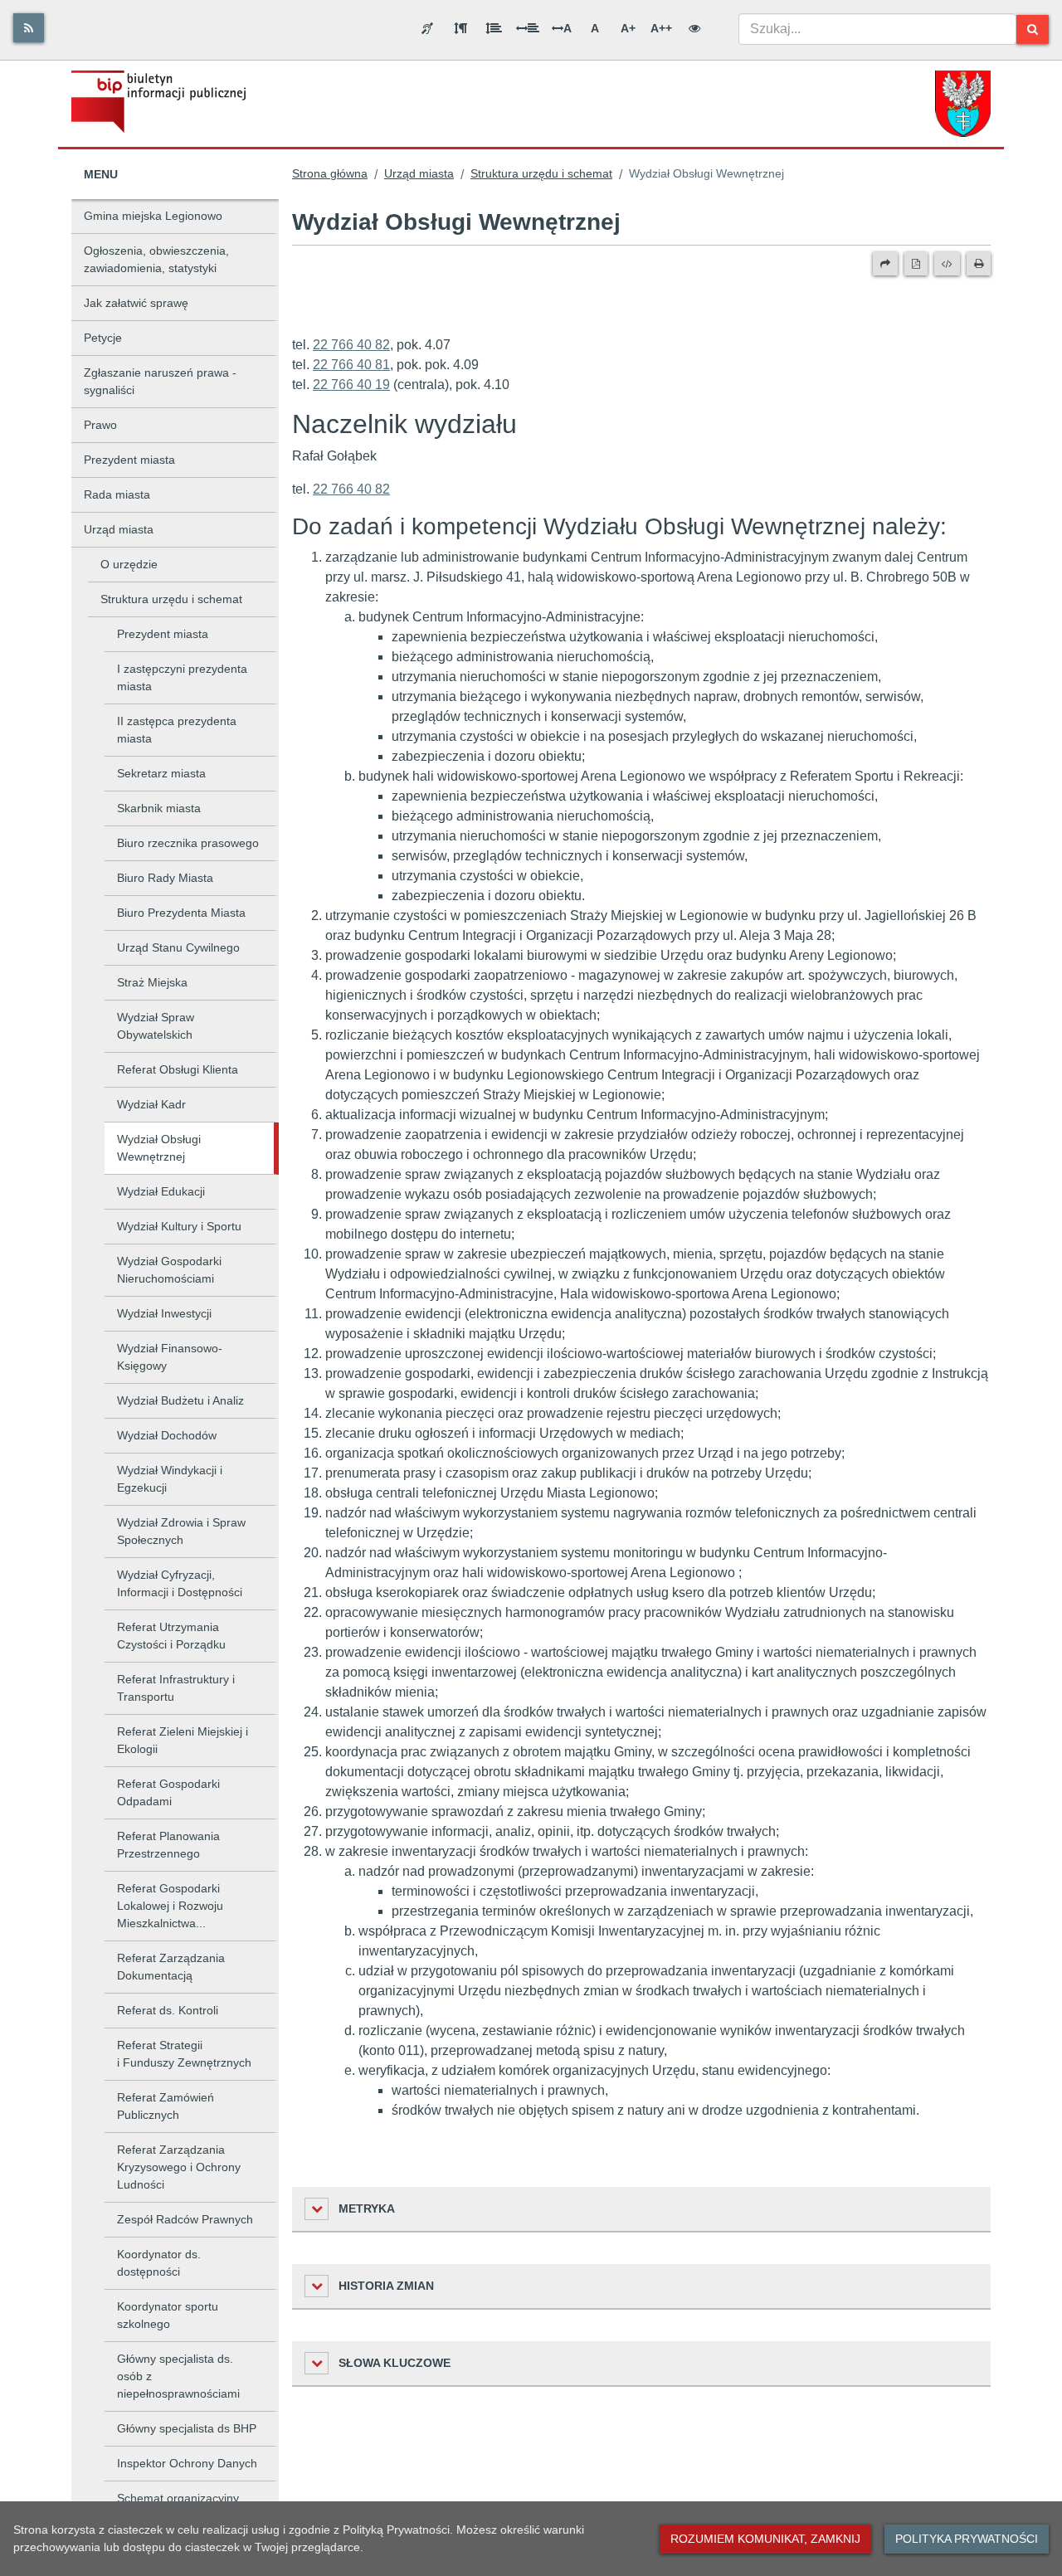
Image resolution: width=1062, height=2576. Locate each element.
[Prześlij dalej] (885, 264)
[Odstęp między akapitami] (460, 28)
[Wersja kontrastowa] (694, 28)
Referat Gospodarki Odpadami (168, 1792)
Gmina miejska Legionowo (153, 216)
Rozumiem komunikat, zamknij (765, 2539)
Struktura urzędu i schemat (171, 599)
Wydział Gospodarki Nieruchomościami (169, 1270)
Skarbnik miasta (159, 808)
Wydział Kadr (151, 1104)
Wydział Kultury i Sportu (179, 1226)
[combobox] (877, 29)
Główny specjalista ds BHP (187, 2428)
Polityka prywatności (967, 2539)
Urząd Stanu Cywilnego (178, 947)
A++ (661, 28)
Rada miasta (117, 494)
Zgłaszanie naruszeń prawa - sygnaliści (160, 381)
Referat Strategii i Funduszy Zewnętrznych (184, 2054)
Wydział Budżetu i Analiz (180, 1400)
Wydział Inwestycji (164, 1313)
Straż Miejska (152, 982)
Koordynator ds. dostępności (159, 2263)
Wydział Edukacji (161, 1191)
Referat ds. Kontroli (168, 2010)
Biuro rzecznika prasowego (188, 843)
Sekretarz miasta (161, 773)
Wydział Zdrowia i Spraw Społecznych (181, 1531)
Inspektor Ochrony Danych (187, 2463)
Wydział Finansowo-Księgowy (170, 1357)
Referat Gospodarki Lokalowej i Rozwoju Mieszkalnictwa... (170, 1906)
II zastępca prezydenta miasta (177, 730)
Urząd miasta (119, 529)
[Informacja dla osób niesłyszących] (427, 28)
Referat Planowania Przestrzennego (168, 1845)
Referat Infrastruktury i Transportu (176, 1688)
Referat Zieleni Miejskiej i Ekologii (183, 1740)
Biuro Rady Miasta (165, 878)
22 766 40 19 (351, 385)
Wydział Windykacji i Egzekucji (170, 1479)
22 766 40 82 (351, 345)
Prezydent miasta (129, 460)
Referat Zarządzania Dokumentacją (171, 1967)
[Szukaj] (1033, 29)
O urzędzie (129, 564)
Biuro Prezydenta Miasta (181, 913)
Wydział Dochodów (167, 1435)
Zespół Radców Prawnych (185, 2219)
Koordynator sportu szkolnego (168, 2315)
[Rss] (29, 28)
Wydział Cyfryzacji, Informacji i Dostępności (180, 1583)
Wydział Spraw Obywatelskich (156, 1026)
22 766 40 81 (351, 365)
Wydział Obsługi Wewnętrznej (159, 1148)
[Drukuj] (979, 264)
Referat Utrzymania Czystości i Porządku (171, 1636)
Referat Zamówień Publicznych (166, 2106)
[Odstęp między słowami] (528, 28)
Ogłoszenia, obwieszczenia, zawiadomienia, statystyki (156, 259)
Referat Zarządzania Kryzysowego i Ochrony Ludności (179, 2167)
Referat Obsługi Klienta (178, 1069)
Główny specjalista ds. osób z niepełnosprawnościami (178, 2376)
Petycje (103, 338)
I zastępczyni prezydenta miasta (182, 677)
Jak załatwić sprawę (136, 303)
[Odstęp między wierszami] (494, 28)
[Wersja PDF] (916, 264)
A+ (628, 28)
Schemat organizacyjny (178, 2498)
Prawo (100, 425)
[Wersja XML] (947, 264)
